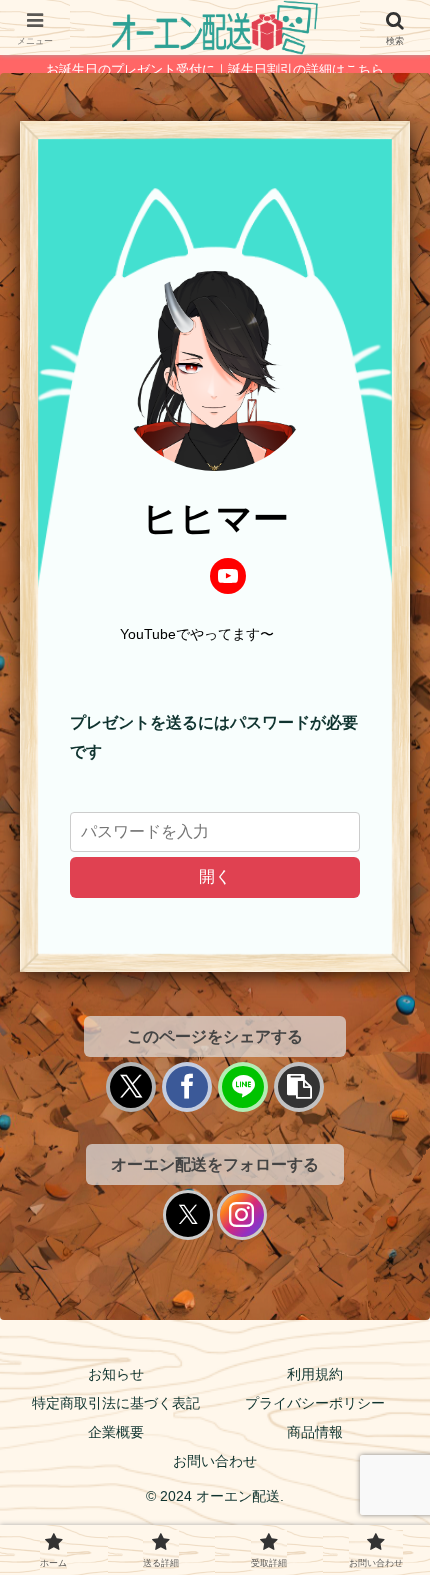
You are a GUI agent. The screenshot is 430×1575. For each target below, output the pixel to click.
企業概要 (116, 1432)
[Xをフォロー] (188, 1215)
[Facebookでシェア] (187, 1087)
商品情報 (315, 1432)
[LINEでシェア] (243, 1087)
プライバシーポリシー (315, 1403)
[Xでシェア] (131, 1087)
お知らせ (116, 1374)
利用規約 (315, 1374)
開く (215, 876)
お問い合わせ (215, 1461)
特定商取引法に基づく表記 (116, 1403)
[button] (299, 1087)
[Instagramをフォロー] (242, 1215)
